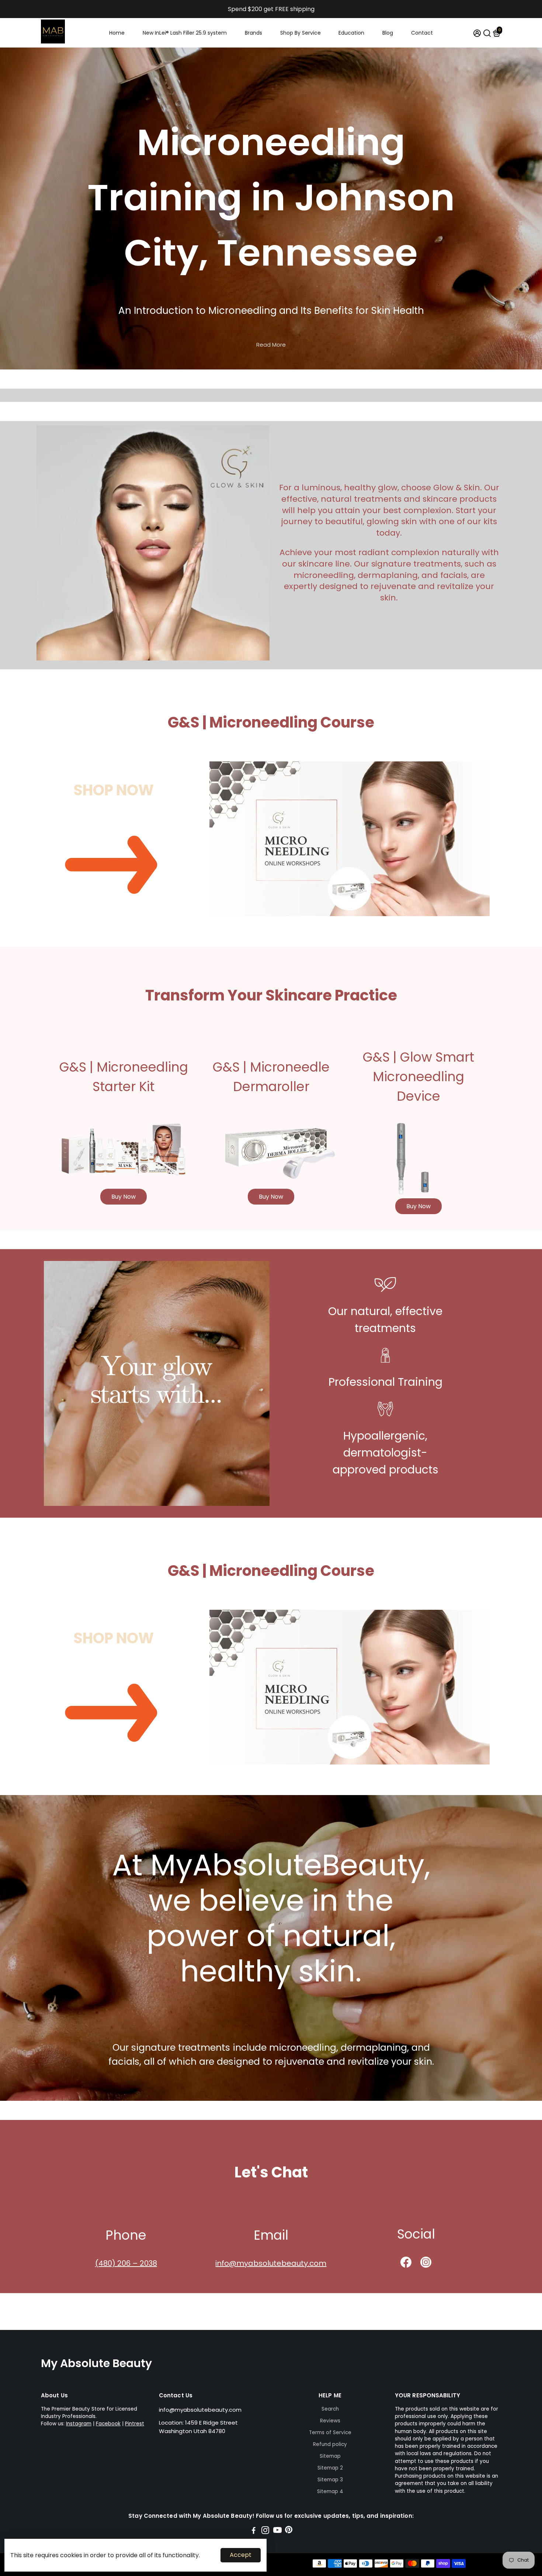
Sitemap (330, 2456)
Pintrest (135, 2424)
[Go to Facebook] (254, 2531)
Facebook (108, 2424)
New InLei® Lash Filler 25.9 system (185, 33)
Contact (422, 33)
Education (351, 33)
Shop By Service (300, 33)
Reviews (330, 2421)
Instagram (79, 2424)
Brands (253, 33)
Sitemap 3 (330, 2480)
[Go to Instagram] (265, 2531)
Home (117, 33)
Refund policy (330, 2444)
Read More (271, 345)
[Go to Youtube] (277, 2531)
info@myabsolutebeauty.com (271, 2263)
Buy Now (124, 1197)
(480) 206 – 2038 (126, 2263)
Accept (241, 2555)
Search (330, 2409)
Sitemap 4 (330, 2491)
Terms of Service (330, 2433)
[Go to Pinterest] (289, 2531)
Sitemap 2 (330, 2468)
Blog (388, 33)
